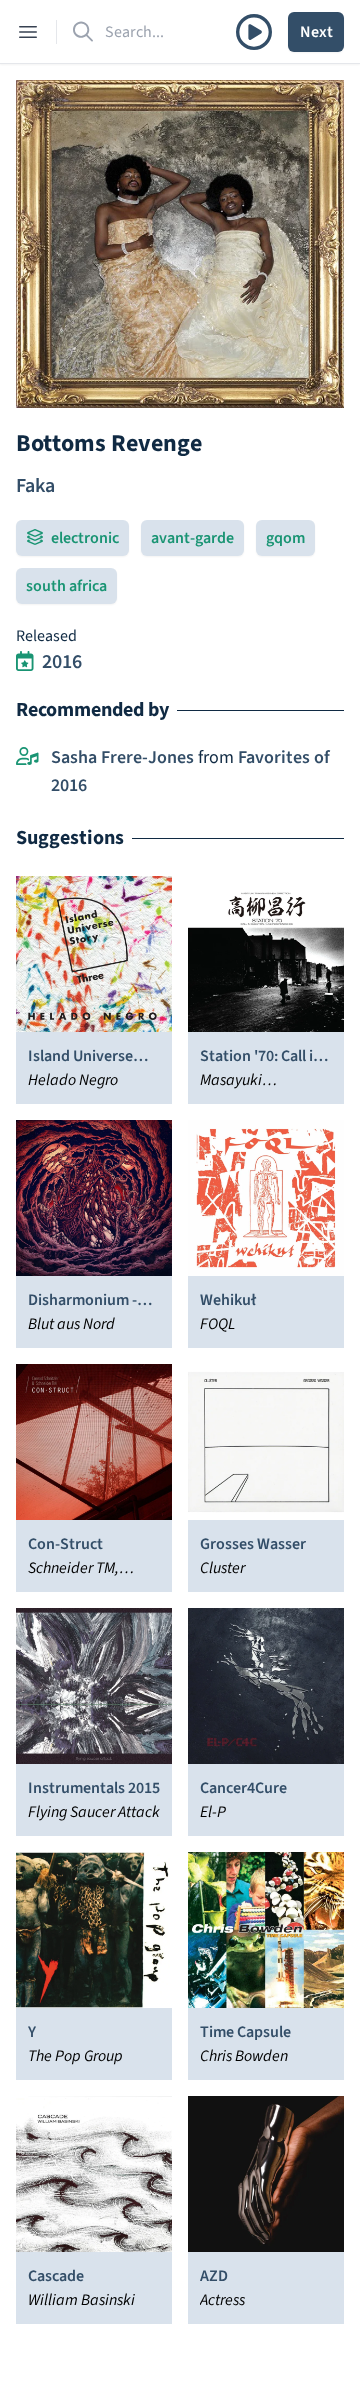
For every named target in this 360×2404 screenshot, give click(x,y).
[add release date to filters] (25, 662)
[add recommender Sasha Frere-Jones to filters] (27, 758)
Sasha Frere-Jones (122, 757)
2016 (62, 662)
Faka (35, 486)
